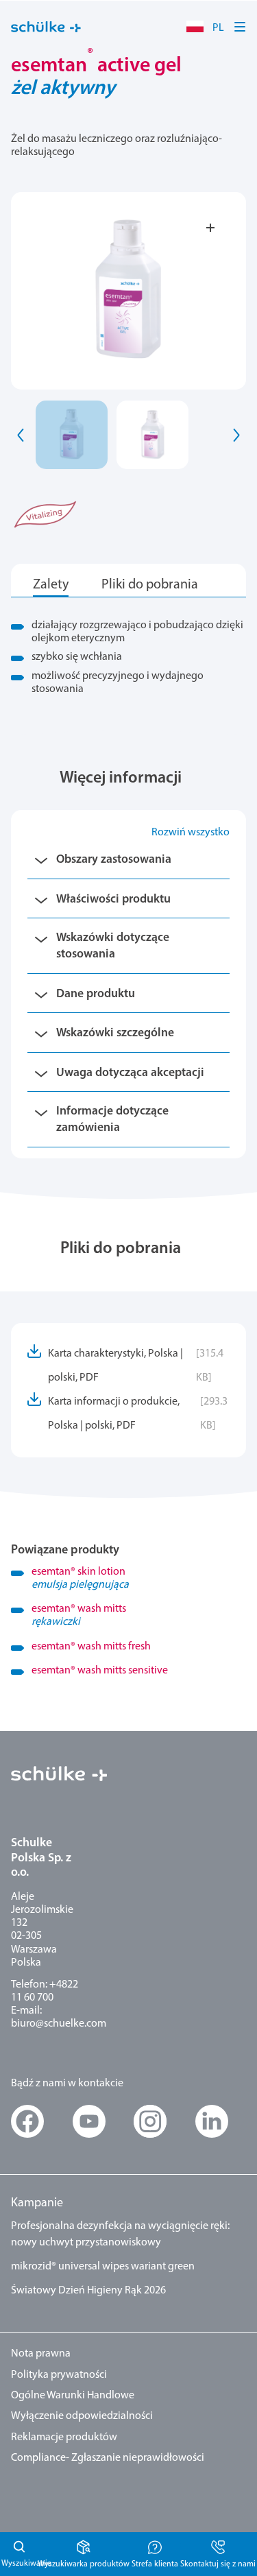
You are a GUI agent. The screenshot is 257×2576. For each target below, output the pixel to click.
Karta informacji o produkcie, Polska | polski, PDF (138, 1414)
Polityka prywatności (59, 2375)
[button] (241, 27)
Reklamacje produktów (64, 2437)
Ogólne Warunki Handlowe (73, 2396)
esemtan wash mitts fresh (91, 1647)
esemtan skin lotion (80, 1578)
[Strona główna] (46, 27)
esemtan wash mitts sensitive (100, 1671)
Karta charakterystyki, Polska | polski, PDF (136, 1366)
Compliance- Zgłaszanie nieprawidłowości (108, 2458)
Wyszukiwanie (18, 2554)
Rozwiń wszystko (191, 833)
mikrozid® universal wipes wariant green (103, 2267)
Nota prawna (41, 2354)
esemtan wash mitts (79, 1615)
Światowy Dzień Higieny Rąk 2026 (88, 2291)
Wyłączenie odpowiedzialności (82, 2416)
